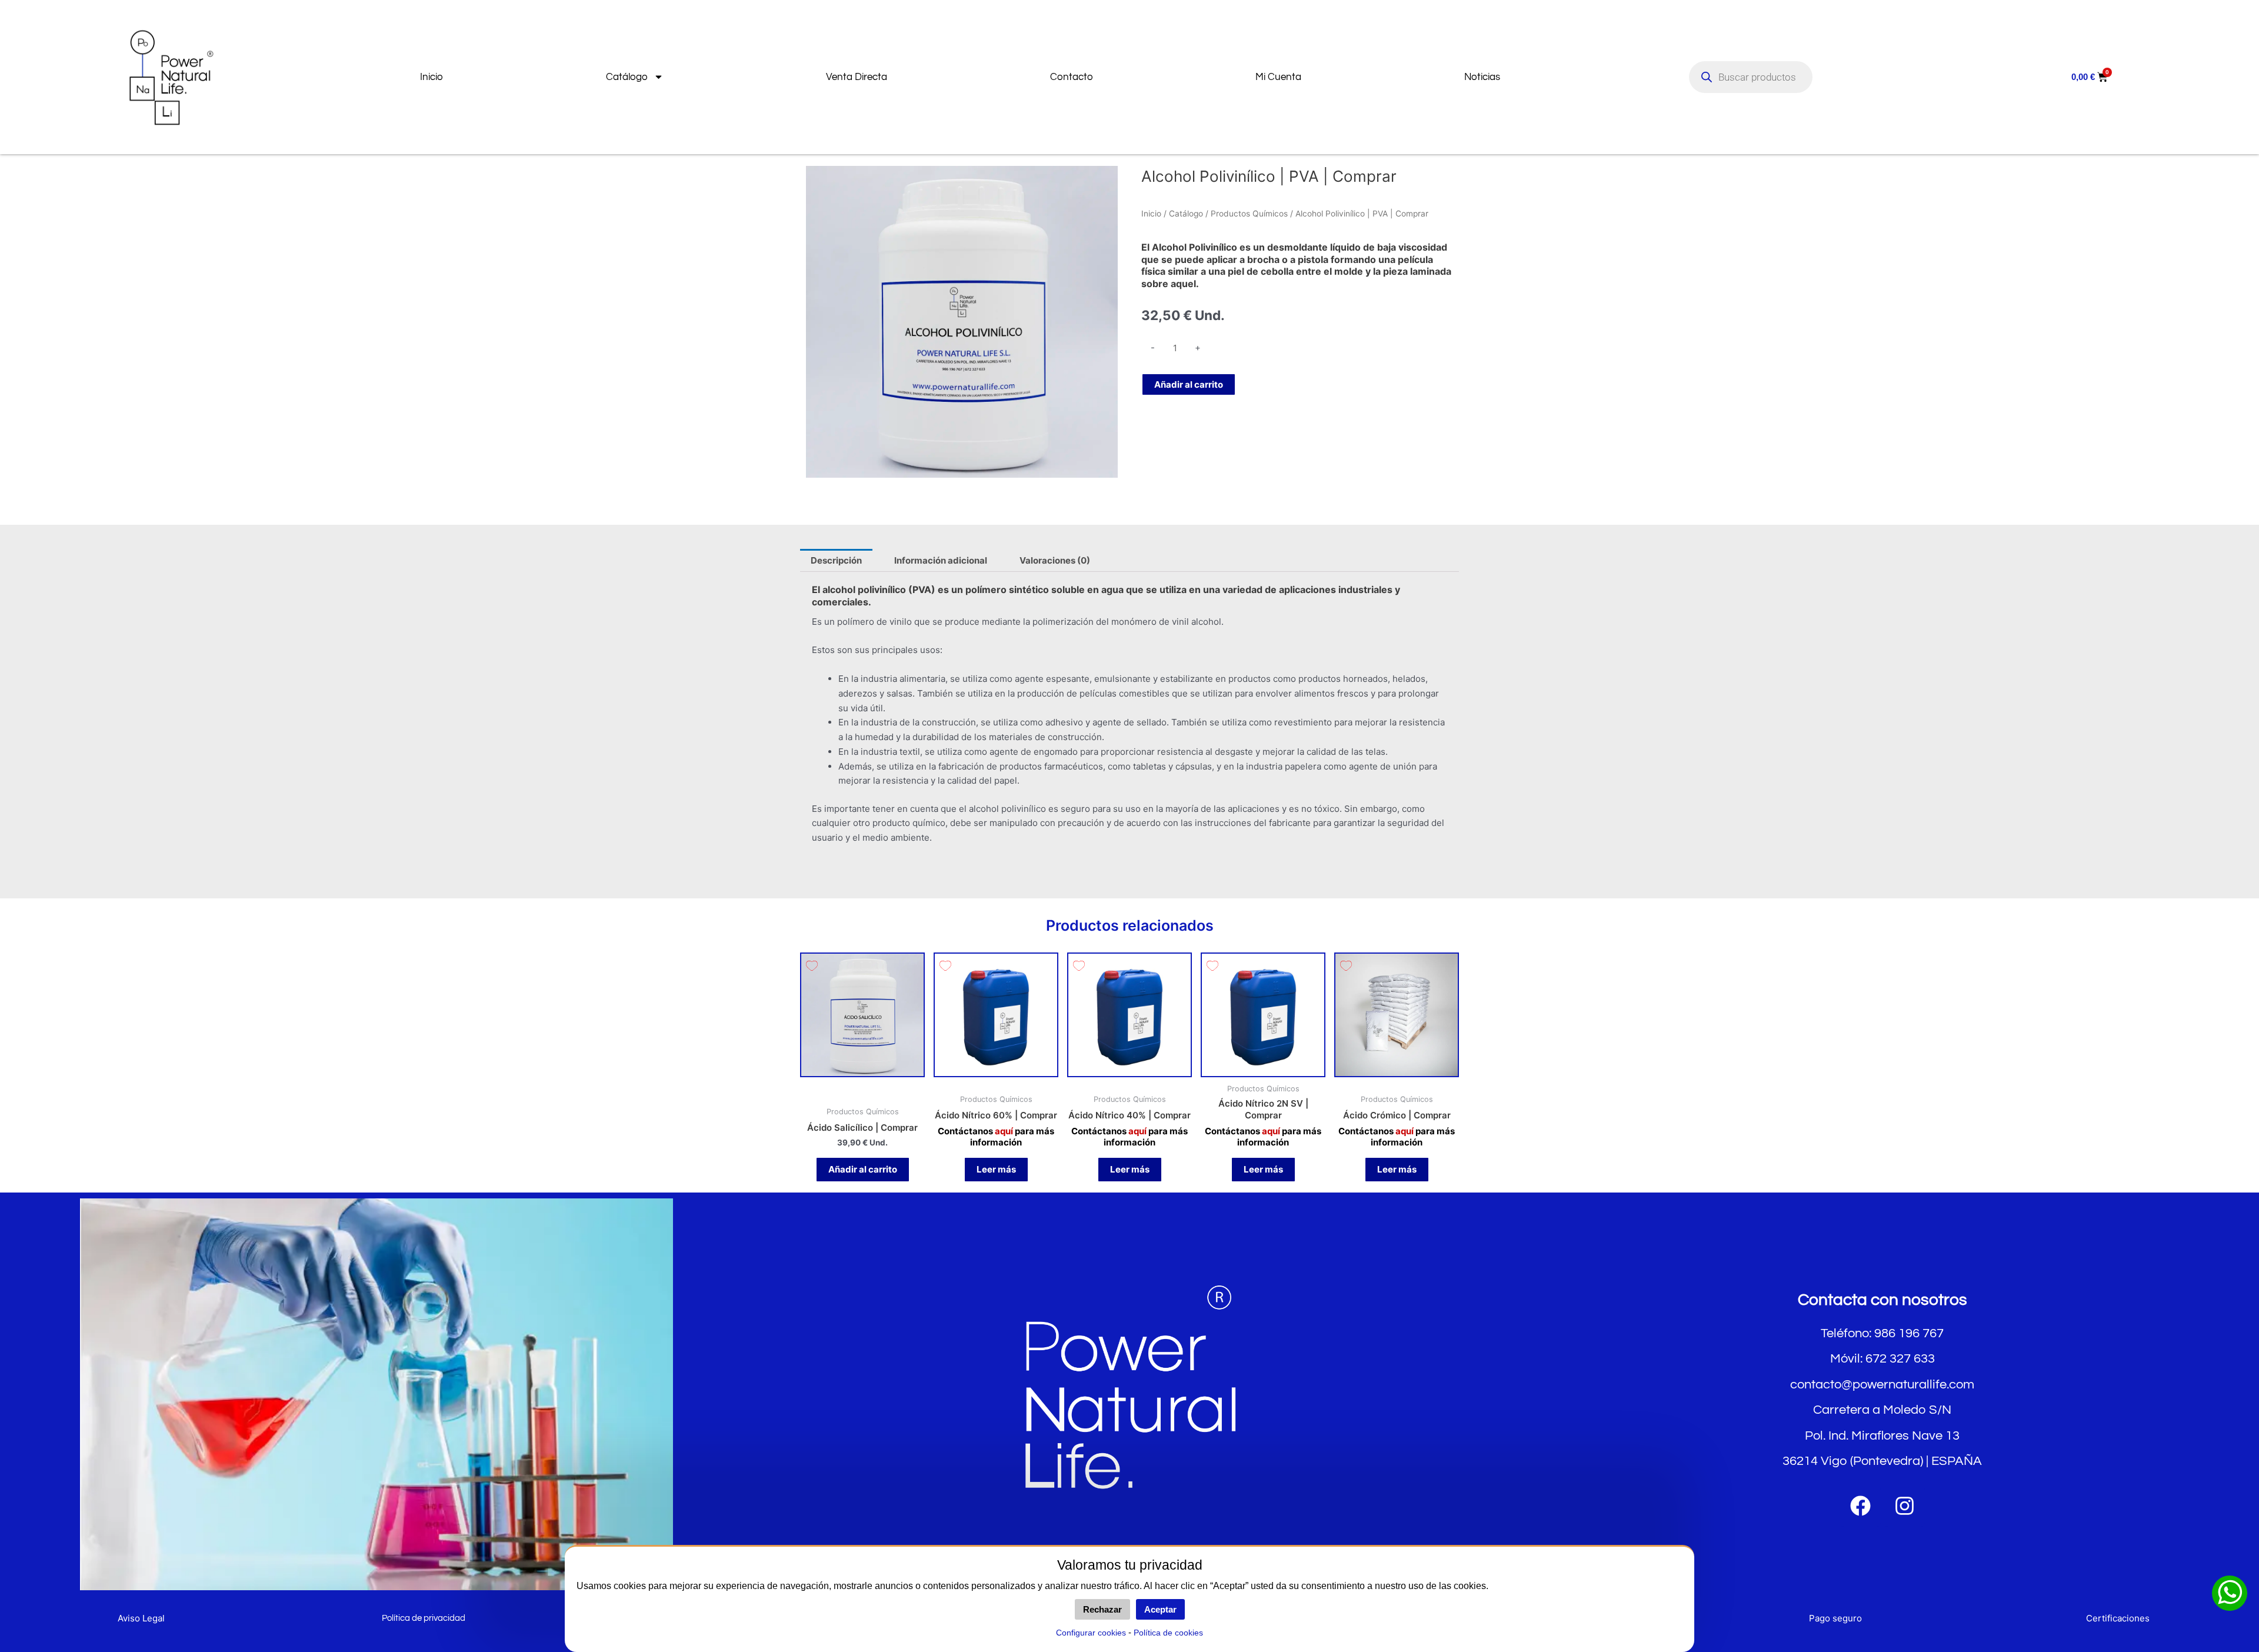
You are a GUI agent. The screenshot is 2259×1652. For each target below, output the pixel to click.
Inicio (432, 77)
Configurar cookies (1091, 1633)
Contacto (1072, 77)
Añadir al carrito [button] (863, 1169)
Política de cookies (1168, 1633)
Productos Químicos (1249, 214)
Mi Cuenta (1278, 77)
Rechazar (1102, 1609)
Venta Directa (857, 77)
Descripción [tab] (836, 560)
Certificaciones (2118, 1618)
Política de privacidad (424, 1618)
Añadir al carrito (1189, 384)
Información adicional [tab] (941, 560)
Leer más (996, 1169)
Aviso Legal (141, 1618)
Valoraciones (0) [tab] (1055, 560)
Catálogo (627, 77)
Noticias (1482, 77)
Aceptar (1160, 1609)
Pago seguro (1835, 1618)
